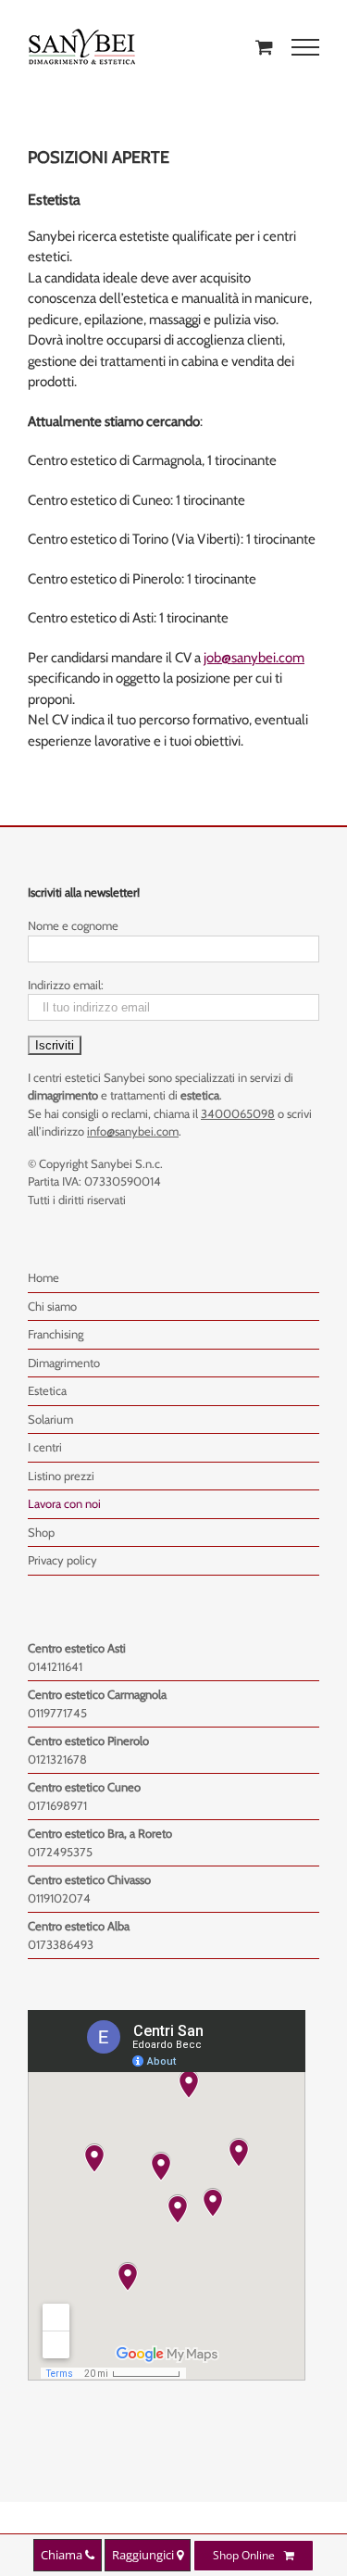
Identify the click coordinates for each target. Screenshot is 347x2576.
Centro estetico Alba (79, 1926)
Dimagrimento (64, 1363)
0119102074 (59, 1898)
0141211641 (55, 1666)
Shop (41, 1532)
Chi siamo (52, 1306)
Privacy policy (62, 1560)
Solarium (50, 1419)
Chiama (63, 2555)
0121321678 (57, 1759)
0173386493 (61, 1944)
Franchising (56, 1334)
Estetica (47, 1390)
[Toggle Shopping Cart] (264, 47)
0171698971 (57, 1805)
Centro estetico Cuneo (84, 1787)
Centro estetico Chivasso (89, 1879)
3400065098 (238, 1113)
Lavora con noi (64, 1503)
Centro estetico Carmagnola (97, 1694)
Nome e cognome (73, 925)
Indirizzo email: (66, 985)
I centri (45, 1447)
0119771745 (57, 1713)
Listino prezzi (61, 1476)
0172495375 (60, 1852)
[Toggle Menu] (305, 47)
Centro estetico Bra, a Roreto (100, 1833)
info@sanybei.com (133, 1131)
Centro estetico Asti (77, 1648)
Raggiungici (144, 2555)
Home (43, 1277)
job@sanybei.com (254, 658)
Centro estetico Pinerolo (88, 1740)
